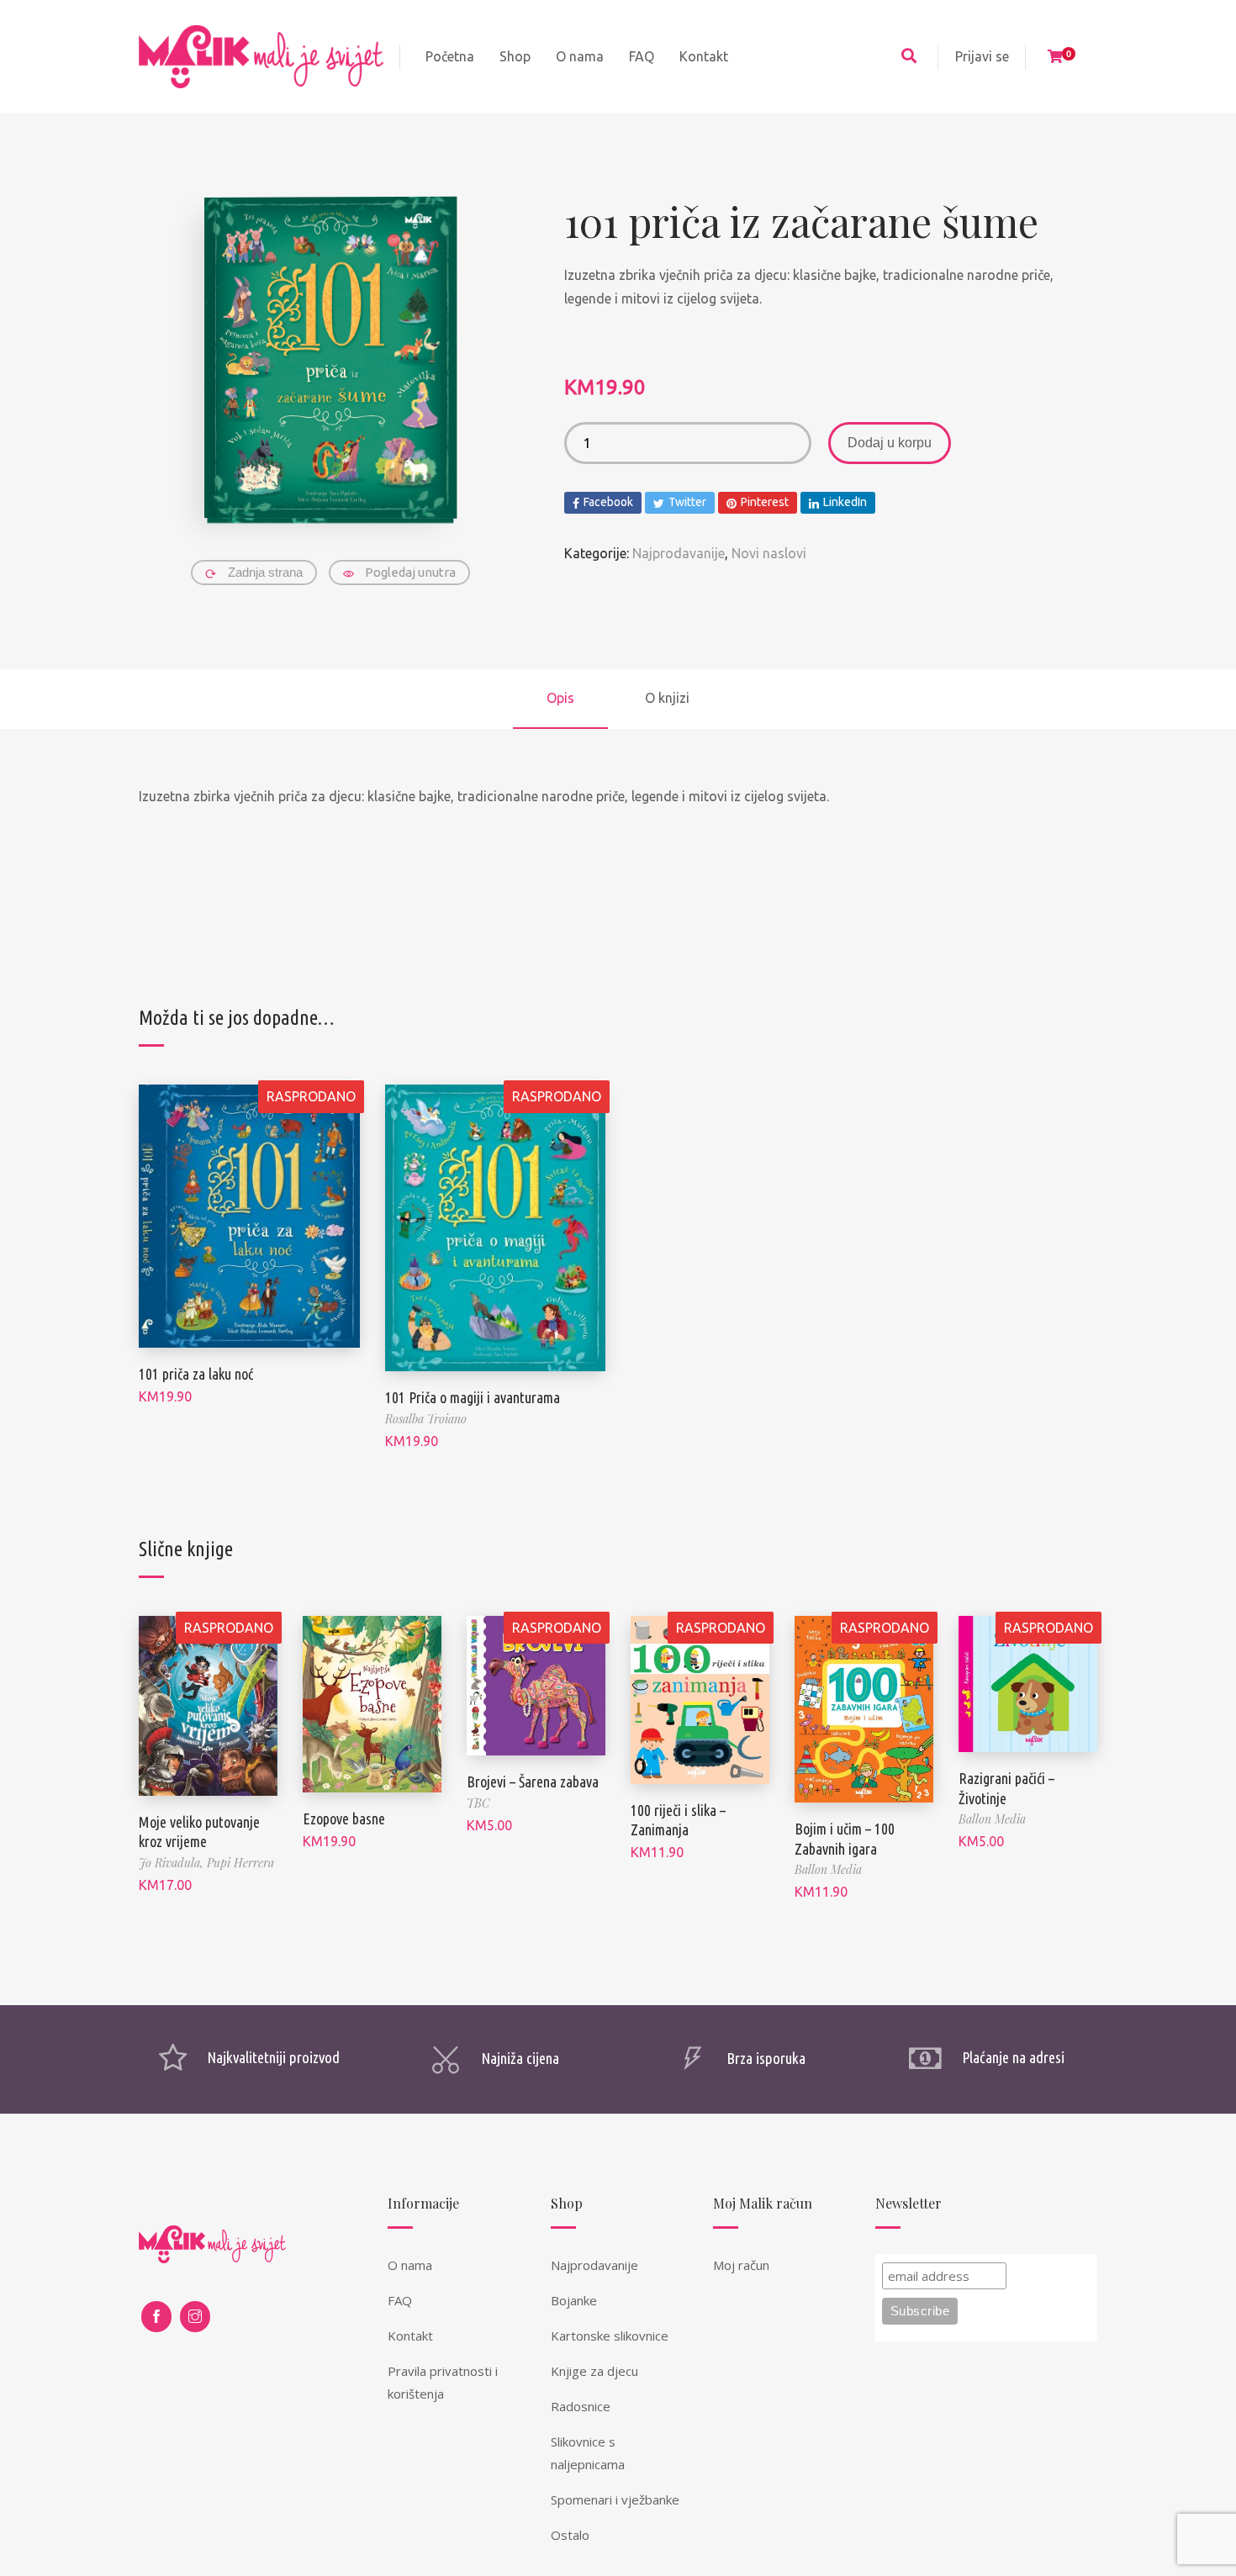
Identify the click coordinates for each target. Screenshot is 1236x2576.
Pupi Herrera (240, 1863)
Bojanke (574, 2300)
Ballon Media (828, 1869)
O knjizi (667, 698)
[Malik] (261, 57)
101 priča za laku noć (196, 1374)
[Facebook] (156, 2317)
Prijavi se (982, 56)
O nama (410, 2265)
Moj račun (741, 2265)
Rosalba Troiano (426, 1419)
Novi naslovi (769, 553)
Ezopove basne (344, 1819)
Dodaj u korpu (890, 443)
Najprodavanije (679, 553)
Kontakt (410, 2336)
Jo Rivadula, (173, 1863)
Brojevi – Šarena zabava (533, 1782)
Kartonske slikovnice (610, 2336)
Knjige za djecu (594, 2371)
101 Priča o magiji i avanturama (473, 1397)
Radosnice (581, 2406)
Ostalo (570, 2535)
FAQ (400, 2300)
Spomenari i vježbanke (615, 2499)
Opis (560, 698)
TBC (478, 1803)
